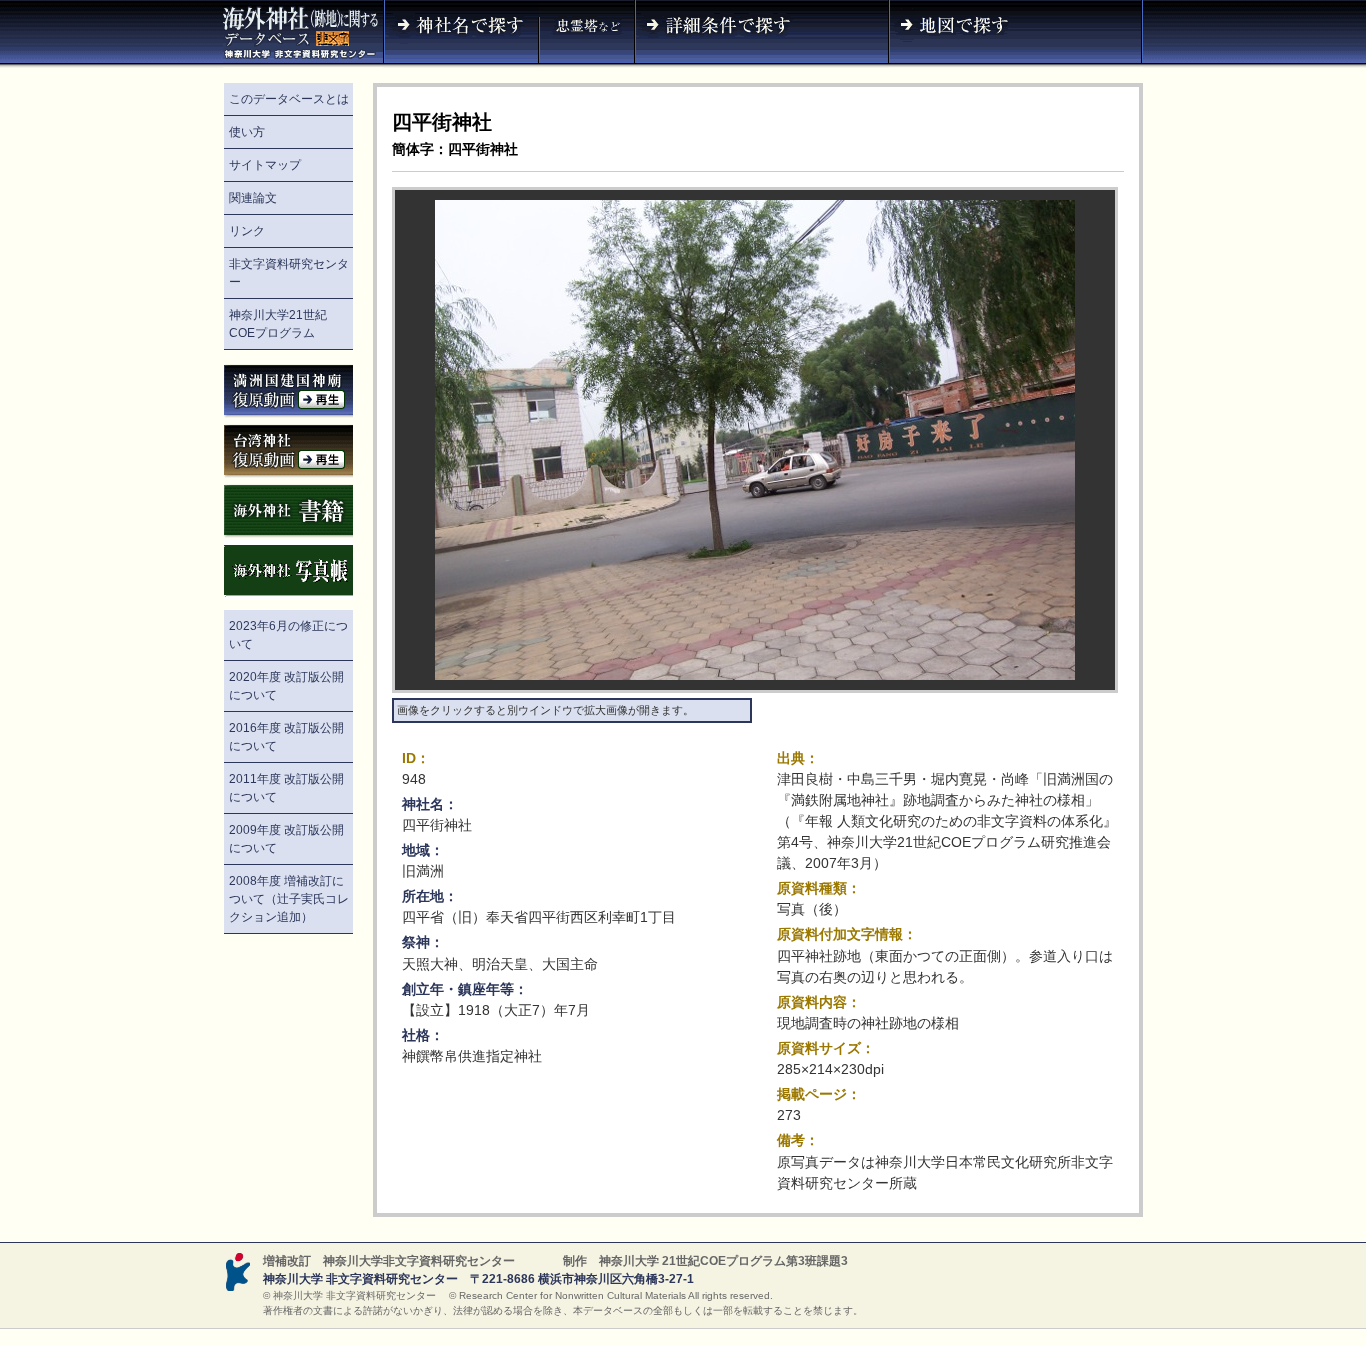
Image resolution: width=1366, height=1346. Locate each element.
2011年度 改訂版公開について (286, 788)
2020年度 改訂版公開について (286, 686)
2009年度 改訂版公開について (286, 839)
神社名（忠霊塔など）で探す (587, 34)
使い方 (247, 132)
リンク (247, 231)
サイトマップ (265, 165)
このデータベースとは (289, 99)
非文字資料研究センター (289, 273)
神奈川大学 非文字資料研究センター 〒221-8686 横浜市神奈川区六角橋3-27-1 (478, 1279)
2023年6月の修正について (288, 635)
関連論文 (253, 198)
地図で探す (1016, 34)
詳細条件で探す (762, 34)
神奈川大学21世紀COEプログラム (278, 324)
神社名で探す (461, 34)
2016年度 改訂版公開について (286, 737)
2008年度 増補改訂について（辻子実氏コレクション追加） (289, 899)
